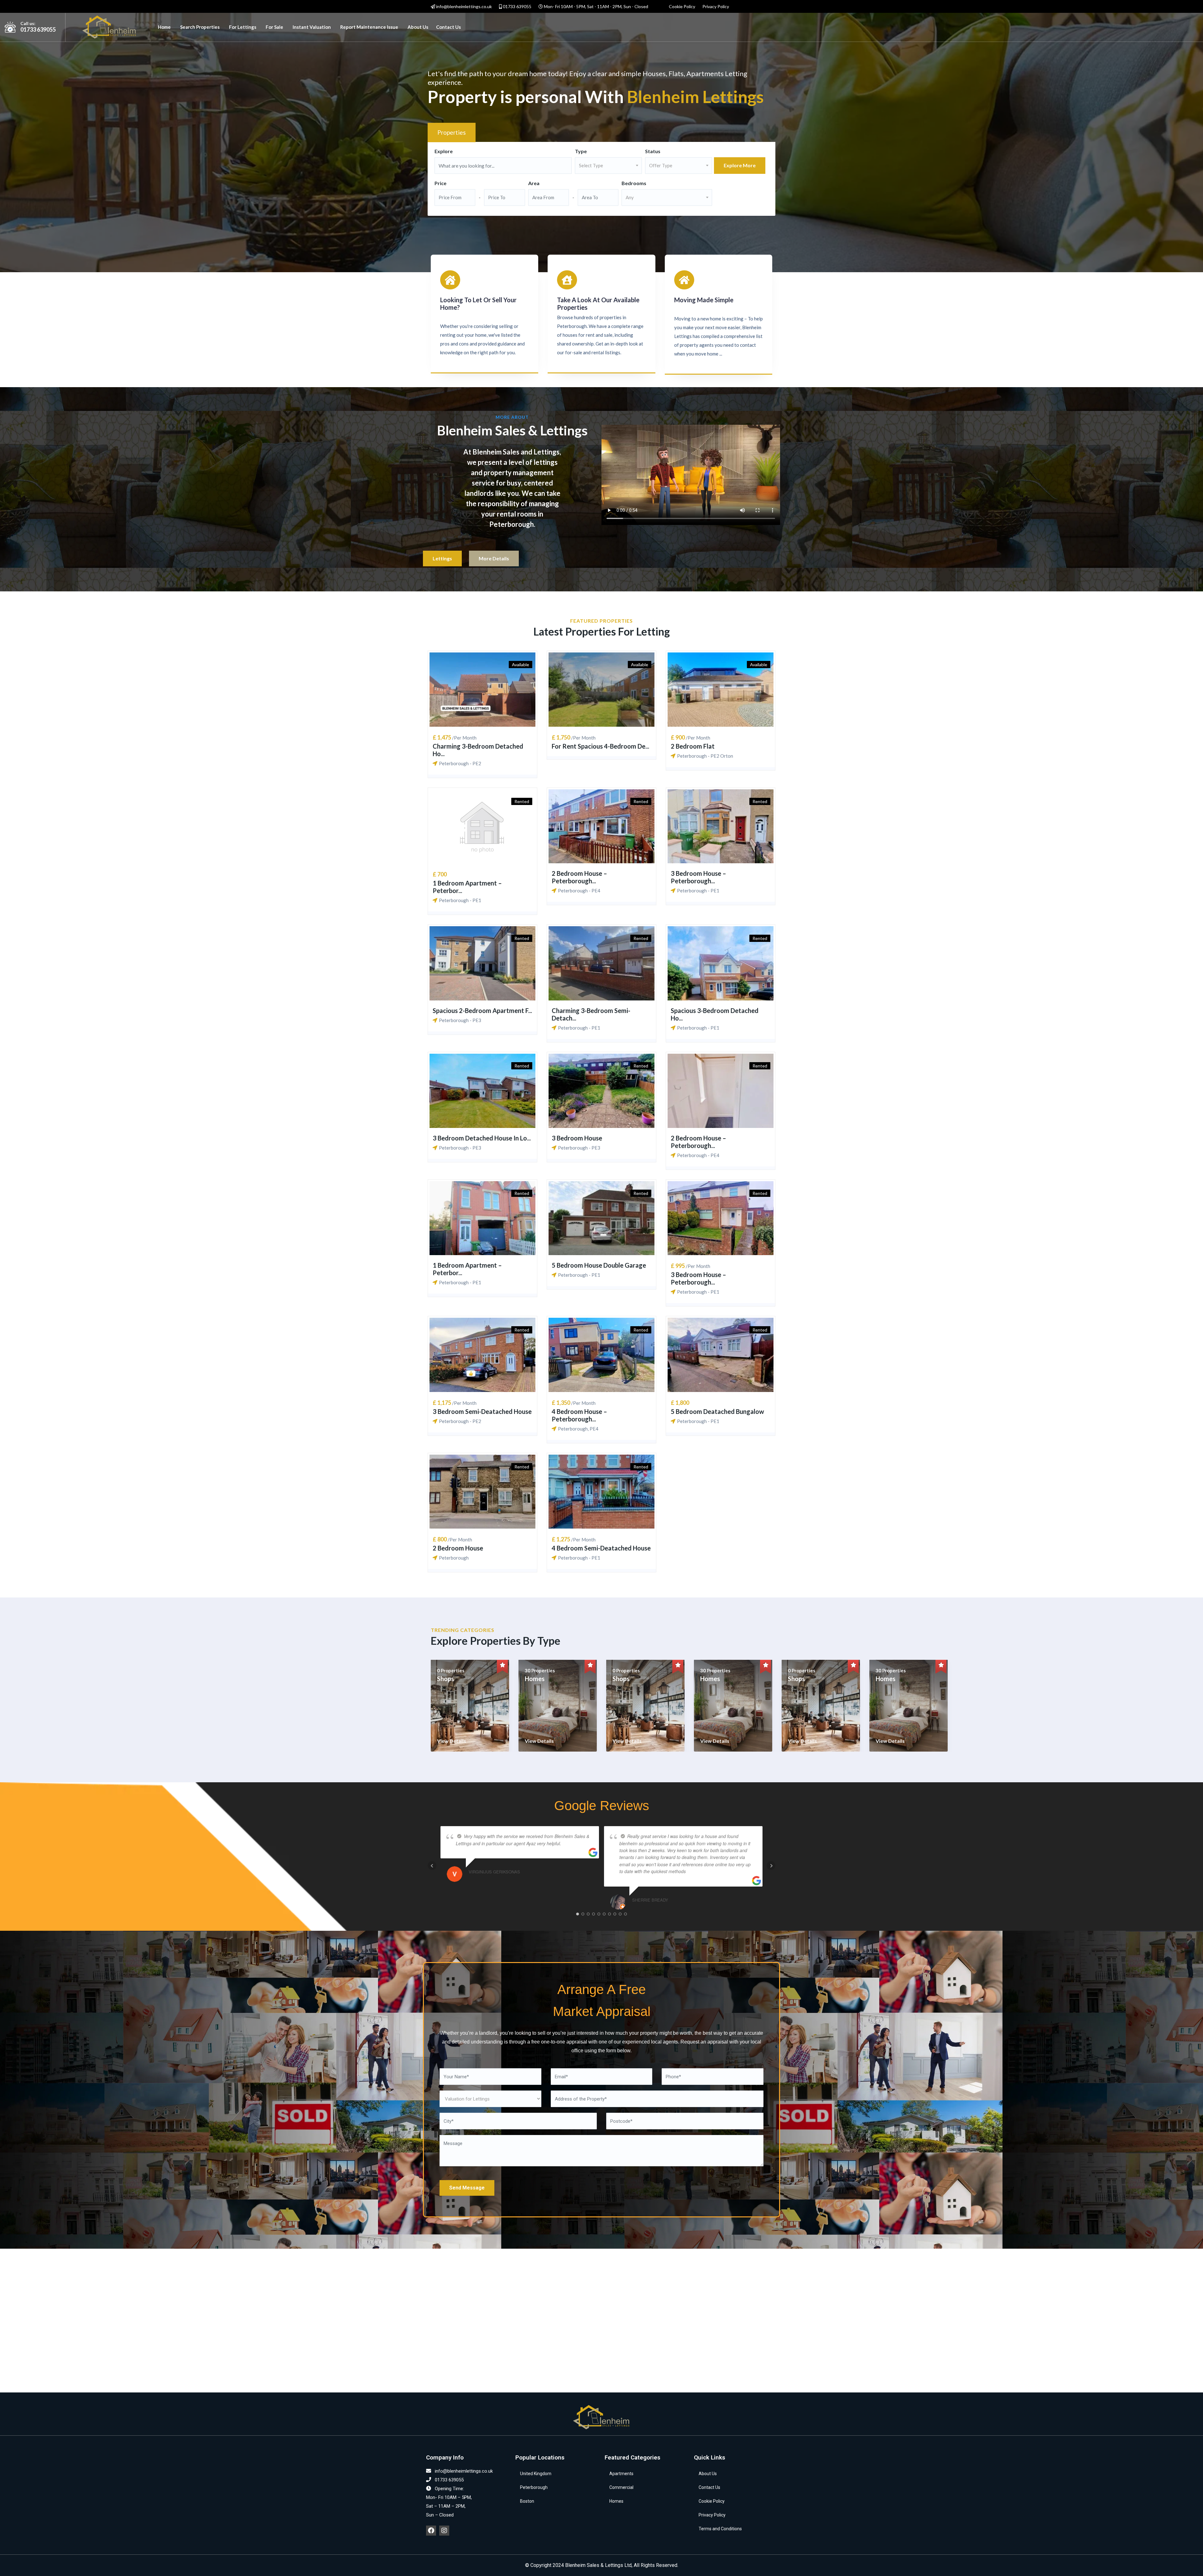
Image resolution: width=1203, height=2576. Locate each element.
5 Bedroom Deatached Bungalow (717, 1411)
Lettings (442, 558)
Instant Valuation (312, 27)
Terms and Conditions (720, 2529)
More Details (494, 558)
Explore (444, 151)
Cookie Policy (682, 6)
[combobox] (608, 166)
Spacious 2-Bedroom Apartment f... (482, 1010)
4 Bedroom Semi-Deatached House (601, 1548)
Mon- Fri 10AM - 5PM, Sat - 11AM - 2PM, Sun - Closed (596, 6)
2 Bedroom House (458, 1548)
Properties (452, 132)
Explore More (740, 165)
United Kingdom (536, 2474)
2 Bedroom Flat (693, 746)
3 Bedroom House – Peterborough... (698, 877)
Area (534, 183)
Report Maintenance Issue (369, 27)
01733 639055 (517, 6)
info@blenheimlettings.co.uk (463, 6)
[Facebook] (431, 2531)
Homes (616, 2501)
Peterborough (534, 2487)
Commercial (621, 2487)
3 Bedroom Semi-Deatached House (482, 1411)
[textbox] (608, 165)
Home (164, 27)
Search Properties (200, 27)
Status (653, 151)
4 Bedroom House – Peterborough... (579, 1415)
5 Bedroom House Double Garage (599, 1265)
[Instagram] (444, 2531)
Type (581, 151)
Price (440, 183)
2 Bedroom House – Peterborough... (579, 877)
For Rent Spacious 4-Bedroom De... (600, 746)
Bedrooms (634, 183)
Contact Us (448, 27)
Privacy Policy (716, 6)
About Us (418, 27)
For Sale (274, 27)
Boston (527, 2501)
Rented (522, 801)
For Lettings (243, 27)
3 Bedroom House (577, 1138)
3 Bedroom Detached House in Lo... (482, 1138)
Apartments (621, 2474)
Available (521, 665)
